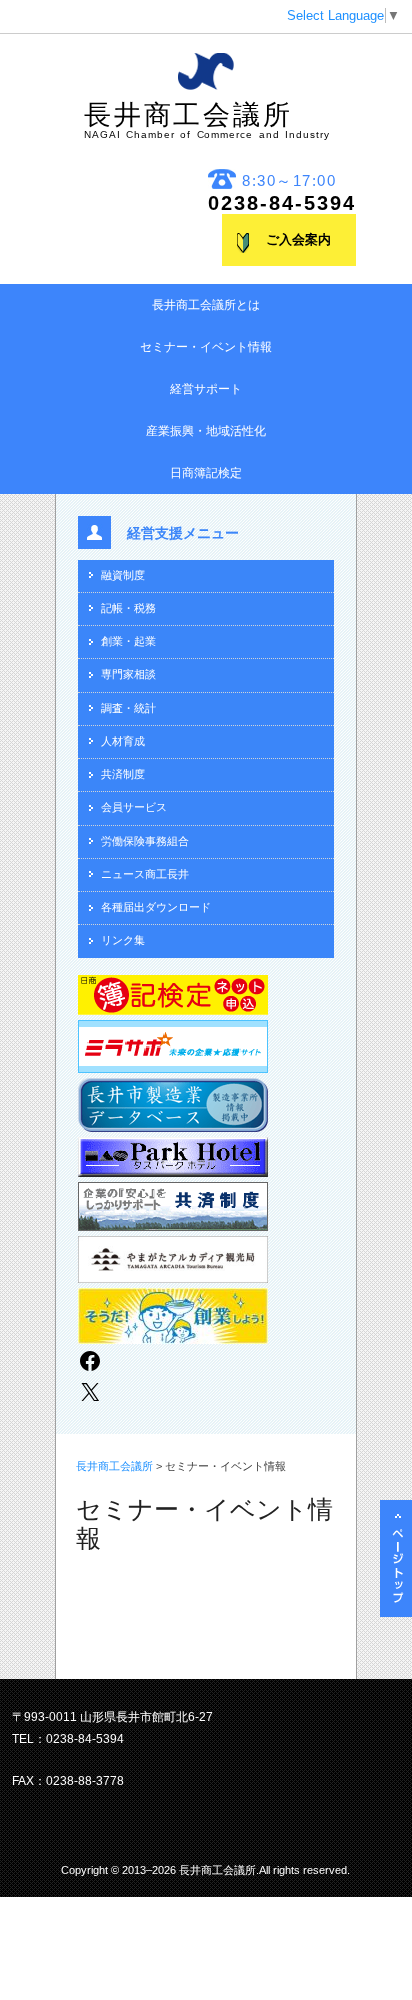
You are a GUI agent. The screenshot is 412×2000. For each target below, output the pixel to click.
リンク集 (123, 940)
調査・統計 (128, 708)
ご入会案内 (298, 240)
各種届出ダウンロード (156, 907)
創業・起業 (128, 641)
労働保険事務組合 (145, 841)
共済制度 (123, 774)
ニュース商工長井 (145, 874)
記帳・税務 (128, 608)
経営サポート (206, 389)
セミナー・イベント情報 (206, 347)
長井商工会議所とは (206, 305)
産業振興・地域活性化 (206, 431)
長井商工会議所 (207, 120)
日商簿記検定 (206, 473)
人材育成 (123, 741)
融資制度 (123, 575)
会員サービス (134, 807)
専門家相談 (128, 674)
